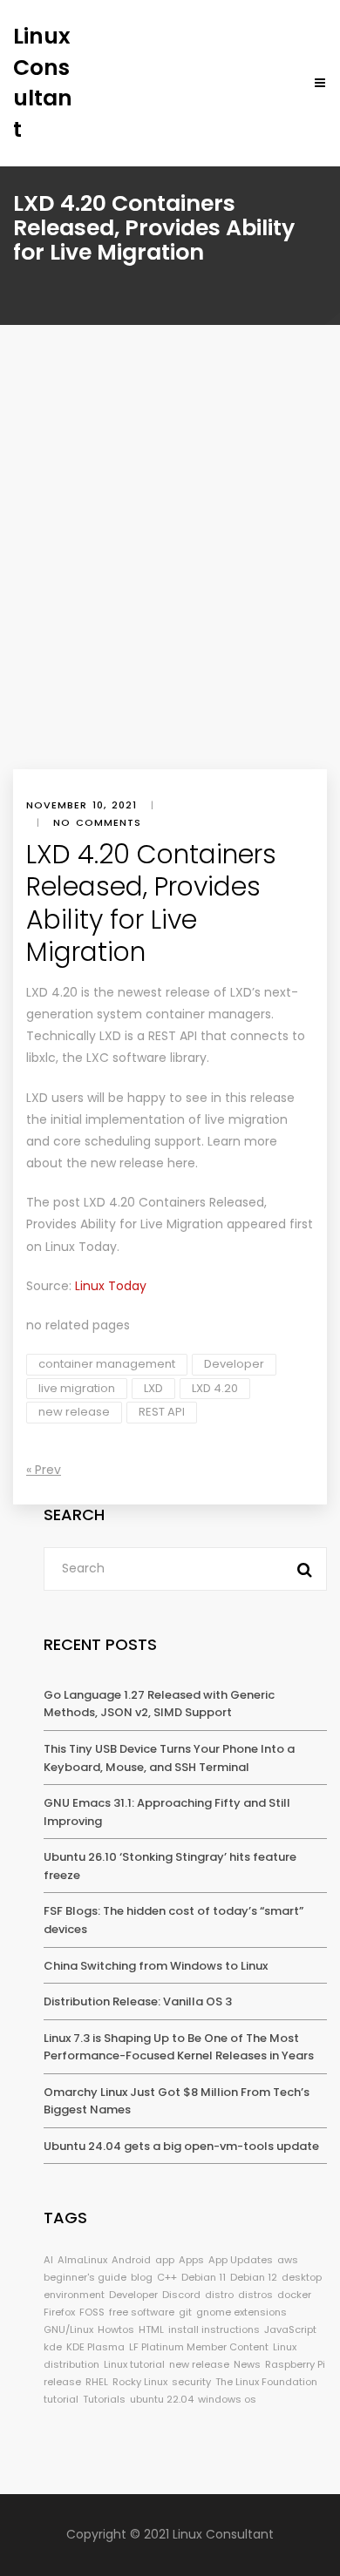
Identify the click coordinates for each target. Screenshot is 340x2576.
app (165, 2260)
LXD (153, 1388)
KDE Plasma (95, 2347)
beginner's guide (85, 2277)
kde (53, 2347)
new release (74, 1412)
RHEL (97, 2382)
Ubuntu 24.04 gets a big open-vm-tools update (181, 2146)
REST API (162, 1412)
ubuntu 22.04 (162, 2399)
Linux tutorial (134, 2364)
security (191, 2382)
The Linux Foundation (266, 2382)
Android (131, 2260)
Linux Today (81, 1247)
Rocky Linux (140, 2382)
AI (48, 2260)
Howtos (116, 2329)
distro (219, 2295)
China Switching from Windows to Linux (156, 1966)
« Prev (44, 1470)
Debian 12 (254, 2277)
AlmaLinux (82, 2260)
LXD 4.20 (215, 1388)
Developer (234, 1364)
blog (142, 2277)
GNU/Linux (68, 2329)
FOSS (92, 2312)
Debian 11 (204, 2277)
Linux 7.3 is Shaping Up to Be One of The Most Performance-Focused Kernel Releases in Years (179, 2047)
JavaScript (290, 2329)
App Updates (241, 2260)
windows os (227, 2399)
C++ (167, 2277)
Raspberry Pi (295, 2364)
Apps (191, 2260)
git (185, 2312)
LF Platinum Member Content (199, 2347)
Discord (181, 2295)
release (62, 2382)
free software (142, 2312)
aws (288, 2260)
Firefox (59, 2312)
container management (107, 1364)
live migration (77, 1388)
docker (294, 2295)
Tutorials (104, 2399)
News (247, 2364)
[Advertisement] (170, 591)
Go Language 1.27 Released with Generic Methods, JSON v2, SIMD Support (159, 1704)
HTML (151, 2329)
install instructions (214, 2329)
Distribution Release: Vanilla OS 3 (138, 2001)
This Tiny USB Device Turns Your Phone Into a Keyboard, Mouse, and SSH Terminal (169, 1758)
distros (255, 2295)
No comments (97, 822)
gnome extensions (241, 2312)
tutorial (61, 2399)
